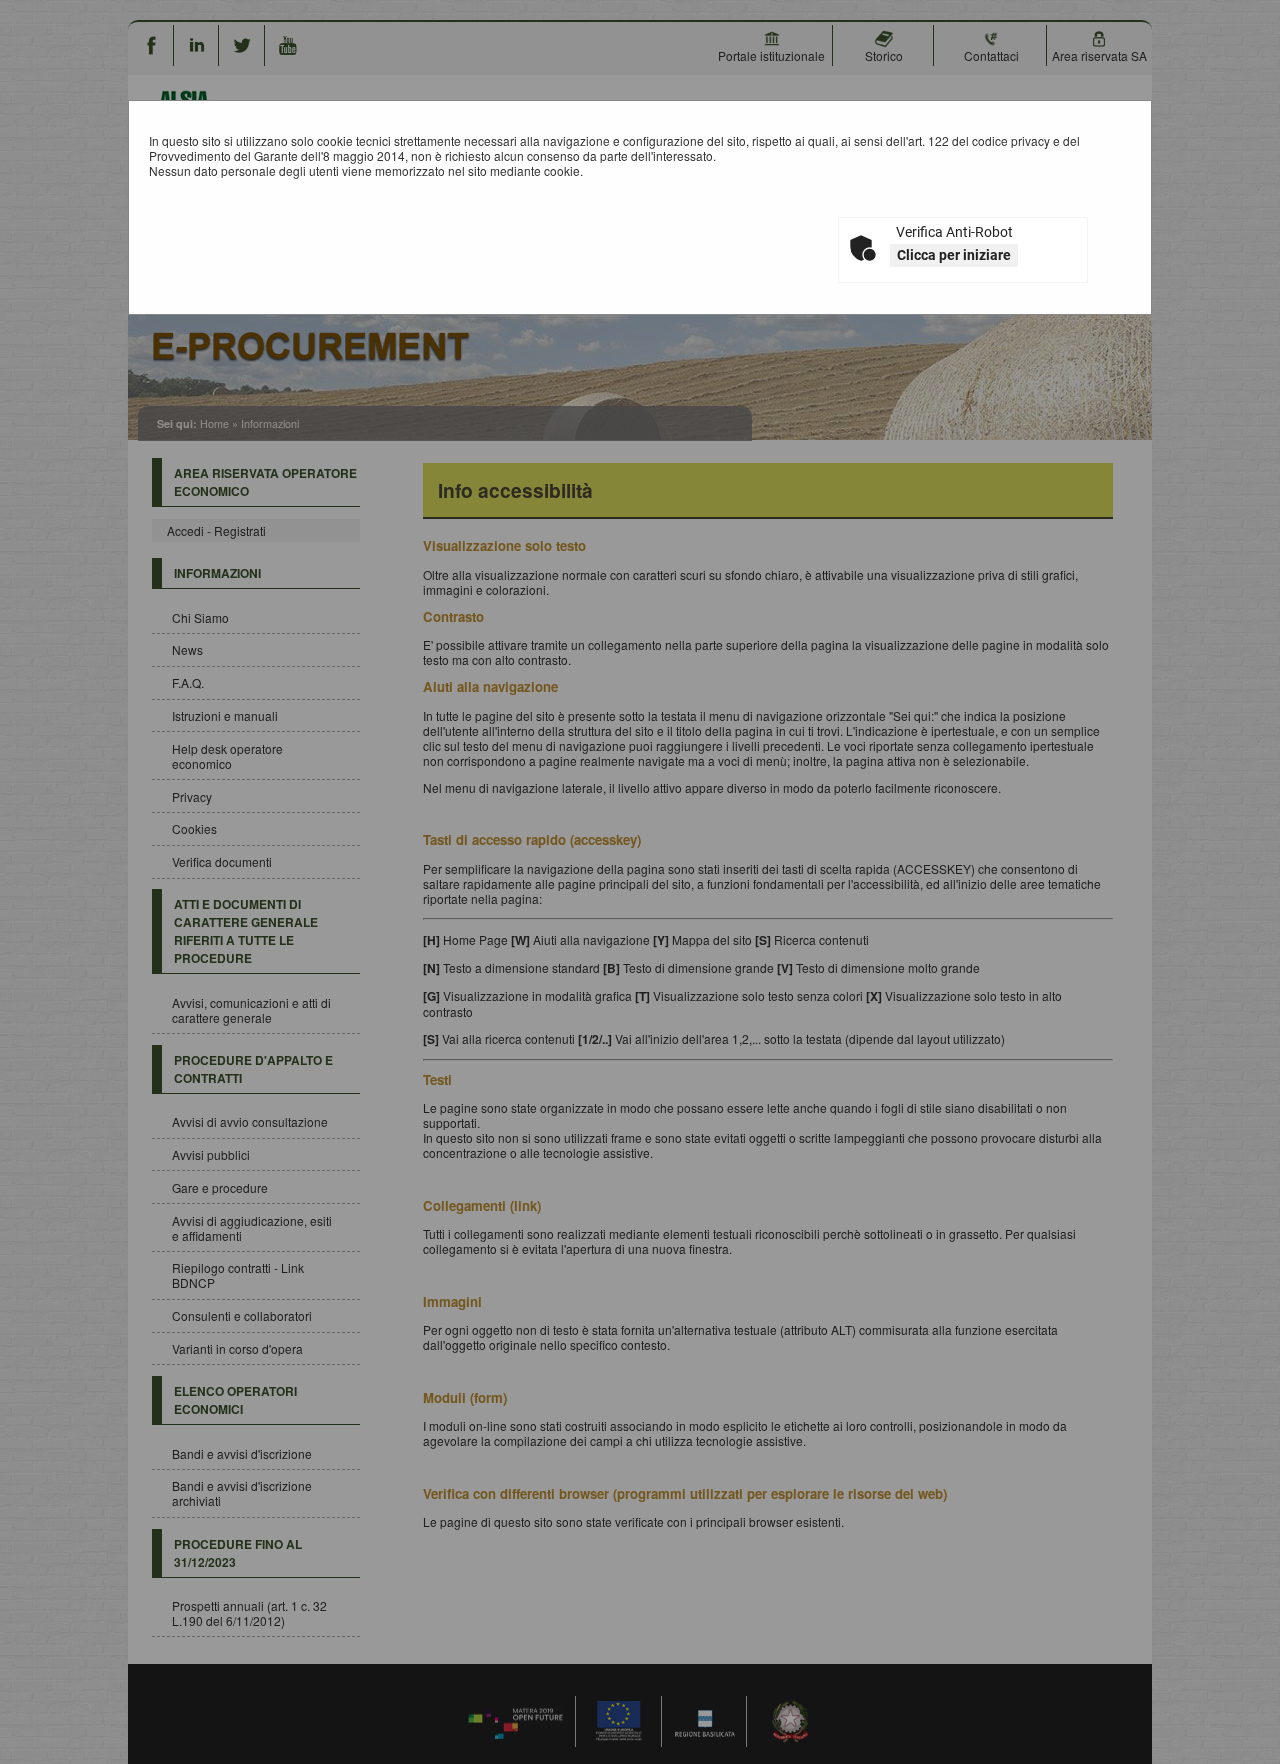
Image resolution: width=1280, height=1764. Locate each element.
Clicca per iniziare (954, 255)
